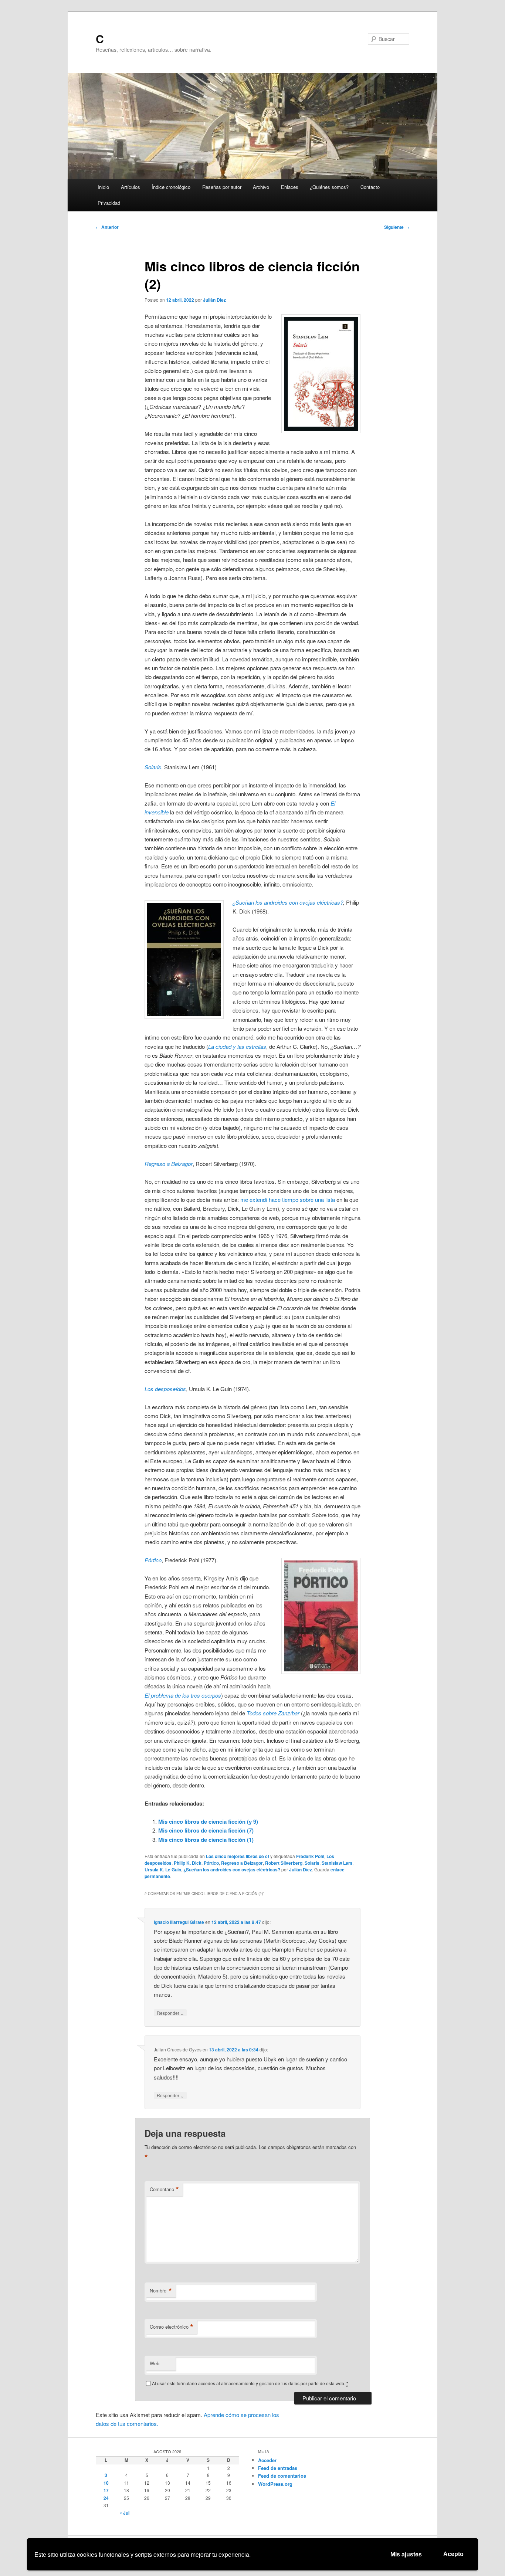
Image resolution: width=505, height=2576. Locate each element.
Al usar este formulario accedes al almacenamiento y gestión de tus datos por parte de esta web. (250, 2383)
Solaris (312, 1863)
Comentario (164, 2189)
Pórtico (153, 1560)
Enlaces (290, 187)
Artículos (131, 187)
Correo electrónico (172, 2327)
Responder (170, 2013)
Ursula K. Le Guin (163, 1870)
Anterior (107, 227)
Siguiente (397, 227)
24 (106, 2498)
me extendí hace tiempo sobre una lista (288, 1199)
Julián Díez (214, 300)
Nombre (161, 2291)
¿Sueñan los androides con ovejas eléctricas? (288, 902)
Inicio (103, 187)
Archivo (261, 187)
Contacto (370, 187)
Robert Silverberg (284, 1863)
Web (155, 2363)
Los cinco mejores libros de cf (238, 1856)
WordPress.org (275, 2484)
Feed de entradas (278, 2468)
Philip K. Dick (188, 1863)
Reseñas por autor (222, 187)
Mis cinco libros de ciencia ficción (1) (206, 1840)
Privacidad (109, 203)
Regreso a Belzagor (242, 1863)
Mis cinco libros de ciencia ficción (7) (206, 1830)
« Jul (124, 2513)
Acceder (267, 2460)
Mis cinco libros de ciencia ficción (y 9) (208, 1821)
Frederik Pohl (310, 1856)
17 (106, 2490)
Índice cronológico (171, 187)
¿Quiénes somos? (329, 187)
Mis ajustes (406, 2554)
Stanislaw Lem (337, 1863)
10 (106, 2483)
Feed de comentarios (282, 2476)
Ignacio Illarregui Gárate (179, 1922)
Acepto (453, 2554)
